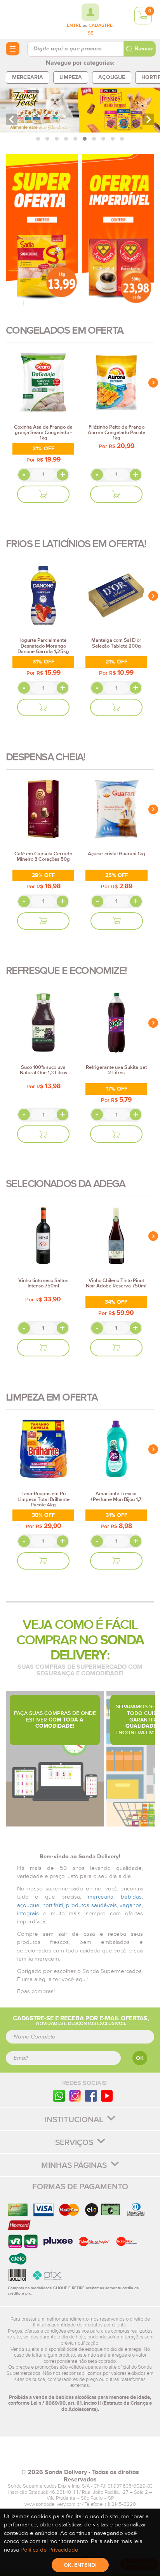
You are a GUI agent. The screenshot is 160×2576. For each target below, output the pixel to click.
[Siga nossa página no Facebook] (91, 2096)
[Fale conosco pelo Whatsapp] (59, 2096)
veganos (131, 1905)
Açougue (112, 77)
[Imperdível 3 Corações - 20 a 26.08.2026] (118, 230)
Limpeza (71, 77)
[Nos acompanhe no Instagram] (75, 2096)
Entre (74, 26)
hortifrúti (53, 1905)
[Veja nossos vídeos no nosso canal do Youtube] (107, 2096)
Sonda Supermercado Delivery (27, 19)
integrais (28, 1913)
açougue (28, 1905)
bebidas (131, 1897)
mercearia (101, 1897)
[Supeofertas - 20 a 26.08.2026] (42, 230)
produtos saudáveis (91, 1905)
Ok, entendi (80, 2565)
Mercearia (28, 77)
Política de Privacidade (50, 2550)
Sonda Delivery (80, 2456)
